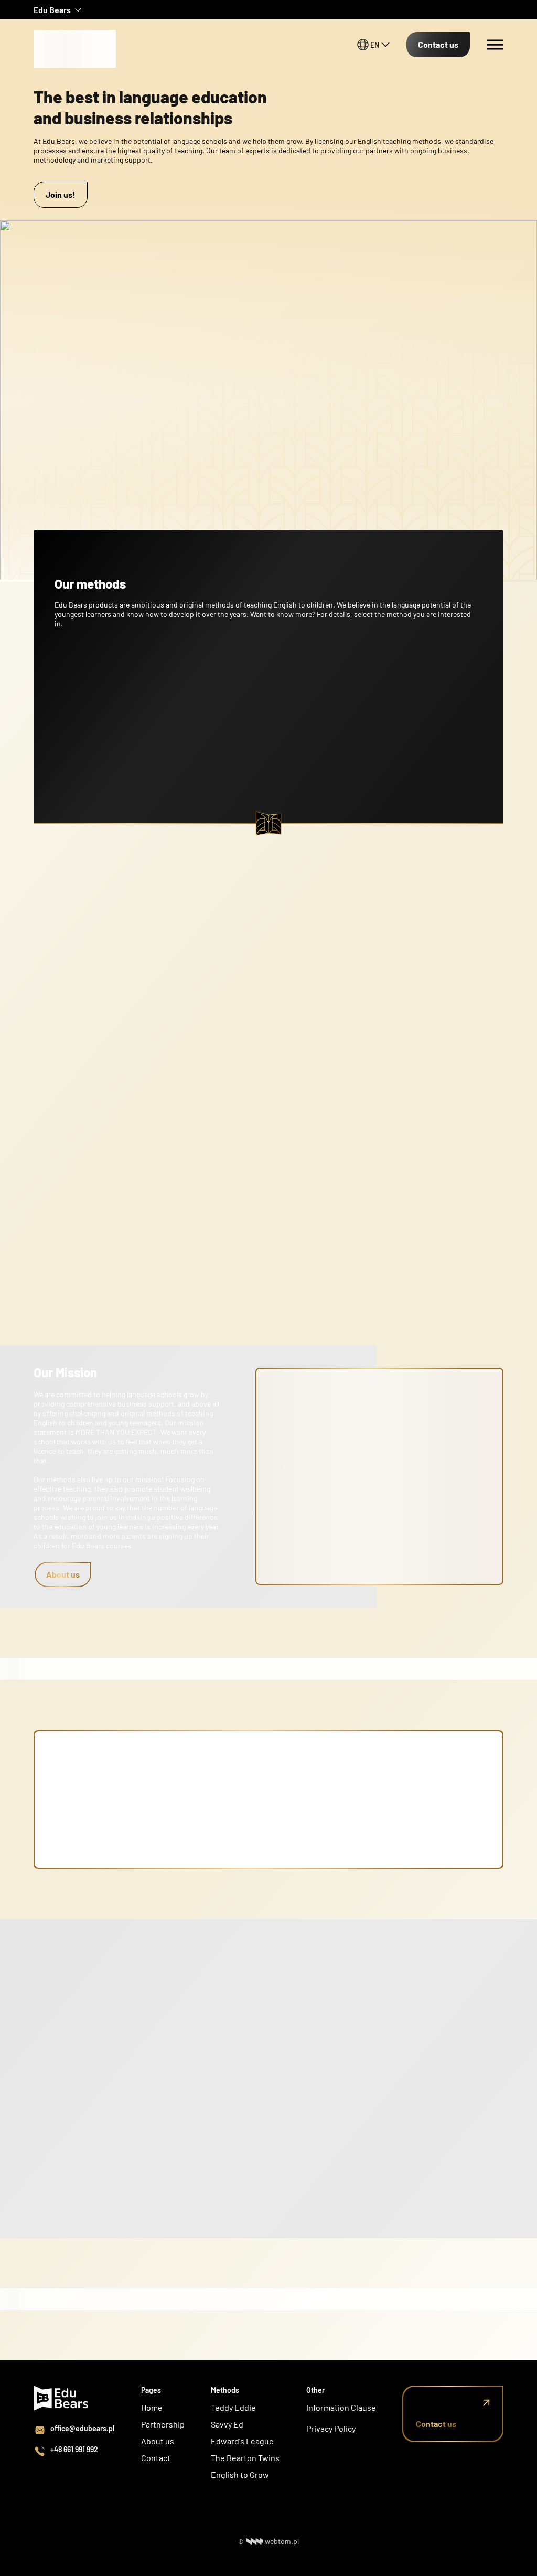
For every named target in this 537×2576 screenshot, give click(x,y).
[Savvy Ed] (76, 31)
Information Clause (341, 2407)
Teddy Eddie (233, 2407)
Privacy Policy (331, 2428)
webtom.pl (282, 2541)
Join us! (61, 194)
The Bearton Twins (245, 2458)
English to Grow (240, 2474)
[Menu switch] (495, 45)
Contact (156, 2458)
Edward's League (242, 2441)
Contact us (438, 44)
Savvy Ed (227, 2424)
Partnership (163, 2424)
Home (152, 2407)
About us (63, 1574)
